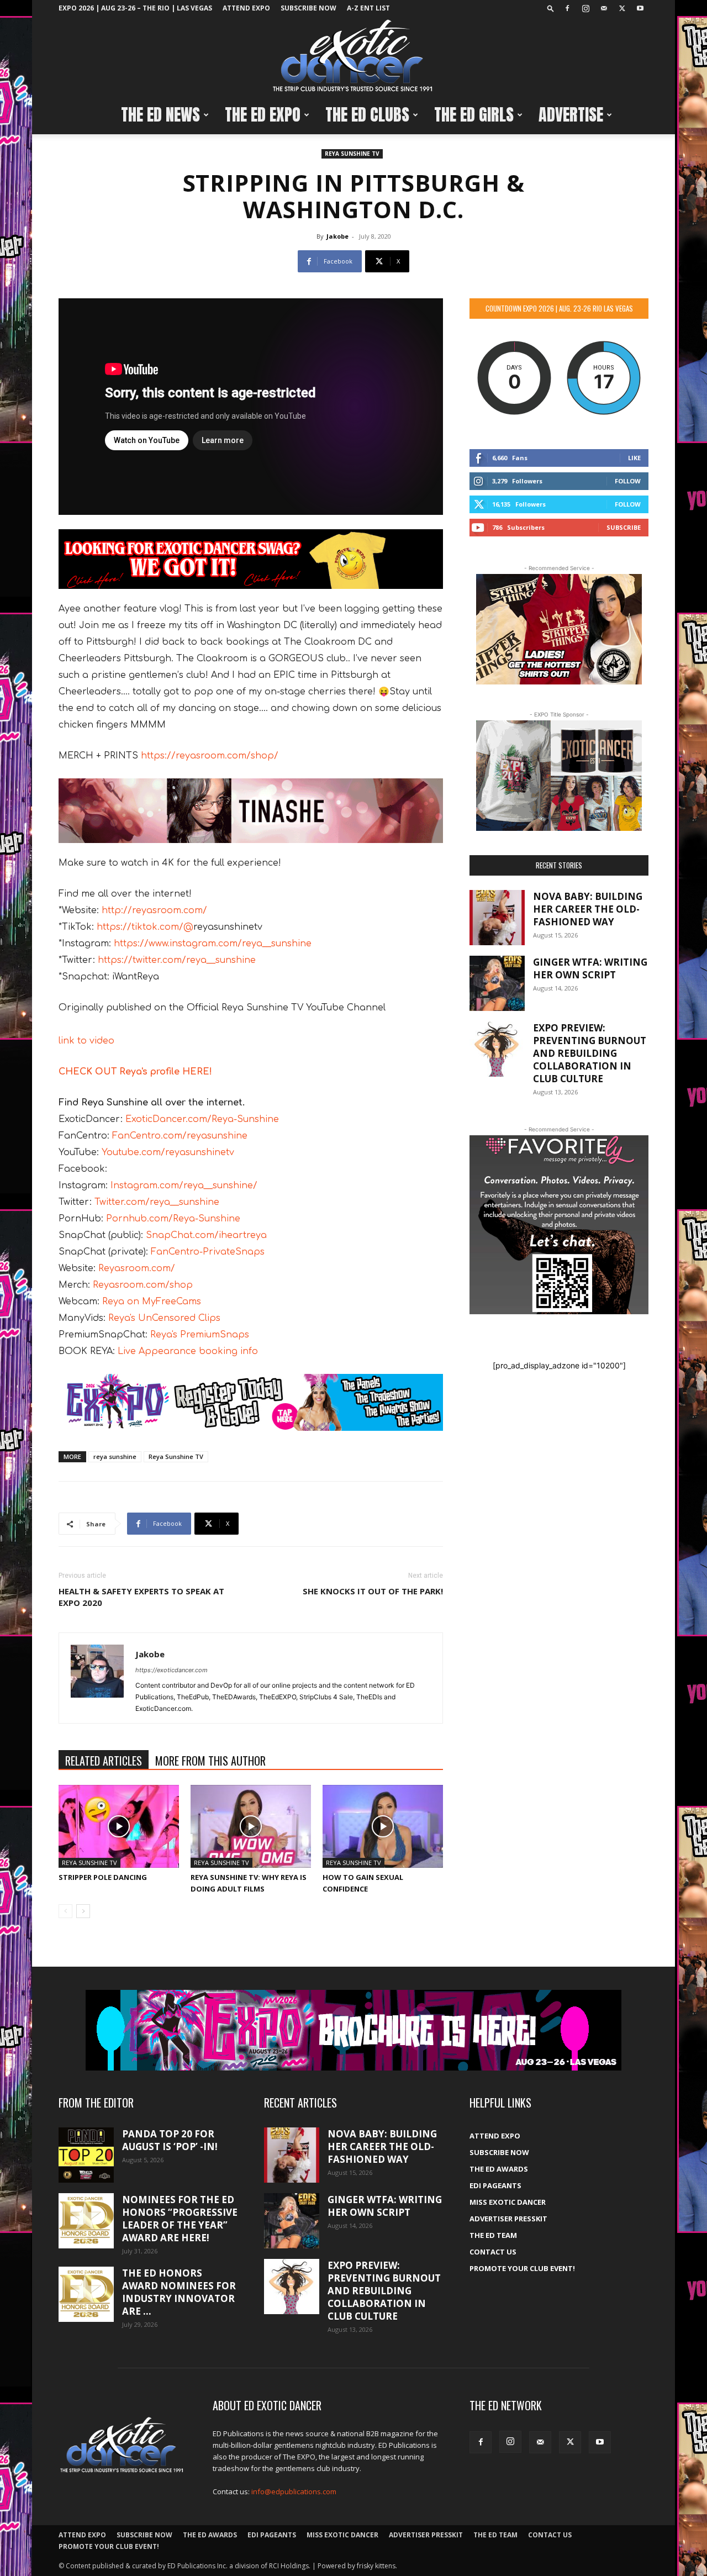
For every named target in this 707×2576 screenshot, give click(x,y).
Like (634, 458)
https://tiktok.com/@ (145, 927)
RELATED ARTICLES (104, 1761)
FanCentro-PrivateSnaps (208, 1252)
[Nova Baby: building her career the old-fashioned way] (497, 918)
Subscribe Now (308, 8)
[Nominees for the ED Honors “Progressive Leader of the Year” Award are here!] (86, 2221)
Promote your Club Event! (522, 2268)
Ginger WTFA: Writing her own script (590, 968)
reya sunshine (115, 1456)
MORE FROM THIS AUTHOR (210, 1761)
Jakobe (337, 236)
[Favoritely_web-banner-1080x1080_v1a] (559, 1225)
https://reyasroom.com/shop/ (210, 756)
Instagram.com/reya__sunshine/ (184, 1186)
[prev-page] (65, 1911)
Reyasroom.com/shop (143, 1285)
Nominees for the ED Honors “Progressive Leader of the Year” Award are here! (180, 2219)
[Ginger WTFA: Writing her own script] (497, 983)
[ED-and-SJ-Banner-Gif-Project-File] (251, 810)
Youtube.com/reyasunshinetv (167, 1152)
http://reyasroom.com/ (154, 910)
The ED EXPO (263, 115)
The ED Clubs (367, 115)
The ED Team (493, 2235)
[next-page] (83, 1911)
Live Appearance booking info (186, 1351)
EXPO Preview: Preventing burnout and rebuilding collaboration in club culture (590, 1053)
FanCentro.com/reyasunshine (180, 1136)
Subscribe (624, 527)
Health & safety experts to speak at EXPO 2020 (141, 1597)
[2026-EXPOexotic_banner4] (251, 1403)
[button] (551, 8)
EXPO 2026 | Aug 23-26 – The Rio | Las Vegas (135, 8)
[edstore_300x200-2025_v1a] (559, 776)
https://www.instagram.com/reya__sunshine (213, 944)
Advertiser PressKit (508, 2219)
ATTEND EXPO (246, 8)
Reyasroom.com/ (137, 1268)
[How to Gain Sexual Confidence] (383, 1826)
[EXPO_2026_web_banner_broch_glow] (353, 2030)
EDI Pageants (495, 2185)
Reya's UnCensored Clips (164, 1318)
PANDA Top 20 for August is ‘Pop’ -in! (170, 2140)
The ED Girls (474, 115)
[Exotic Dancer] (353, 56)
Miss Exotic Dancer (508, 2202)
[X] (622, 8)
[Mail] (604, 8)
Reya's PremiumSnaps (200, 1335)
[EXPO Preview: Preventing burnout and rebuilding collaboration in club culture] (497, 1049)
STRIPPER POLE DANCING (103, 1877)
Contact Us (493, 2252)
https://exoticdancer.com (172, 1670)
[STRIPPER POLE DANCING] (119, 1826)
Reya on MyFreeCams (150, 1302)
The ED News (160, 115)
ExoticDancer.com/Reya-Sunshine (202, 1119)
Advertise (571, 115)
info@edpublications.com (294, 2491)
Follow (628, 481)
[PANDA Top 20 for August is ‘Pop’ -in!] (86, 2155)
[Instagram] (585, 8)
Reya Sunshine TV (352, 154)
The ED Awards (499, 2169)
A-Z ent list (368, 8)
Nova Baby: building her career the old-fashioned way (588, 909)
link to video (86, 1041)
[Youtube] (640, 8)
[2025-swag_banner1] (251, 559)
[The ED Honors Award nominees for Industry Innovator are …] (86, 2294)
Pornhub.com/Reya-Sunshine (173, 1219)
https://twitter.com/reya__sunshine (177, 960)
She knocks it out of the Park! (373, 1591)
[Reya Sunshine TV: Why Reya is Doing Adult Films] (251, 1826)
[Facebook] (567, 8)
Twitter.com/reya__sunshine (157, 1202)
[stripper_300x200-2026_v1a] (559, 629)
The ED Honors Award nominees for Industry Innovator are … (179, 2292)
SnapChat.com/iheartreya (206, 1235)
